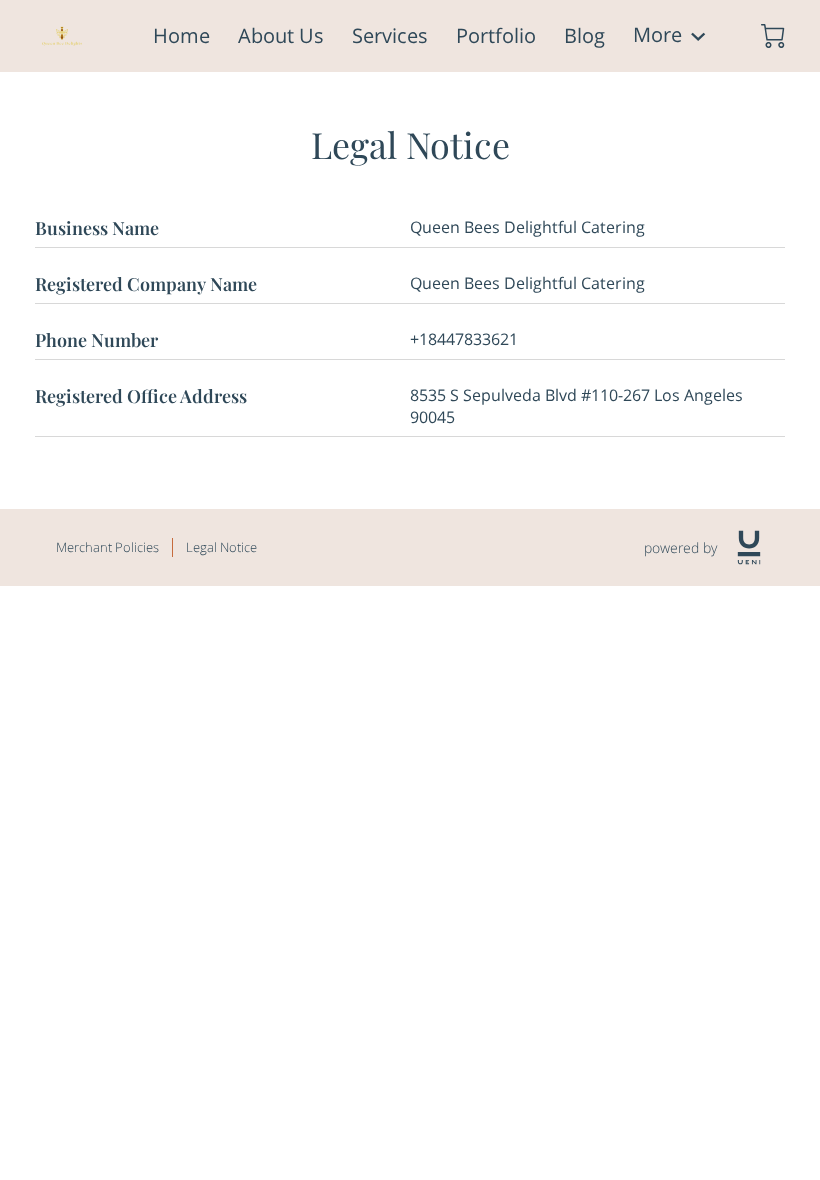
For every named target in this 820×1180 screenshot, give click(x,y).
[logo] (749, 547)
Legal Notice (221, 547)
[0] (773, 36)
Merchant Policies (107, 547)
